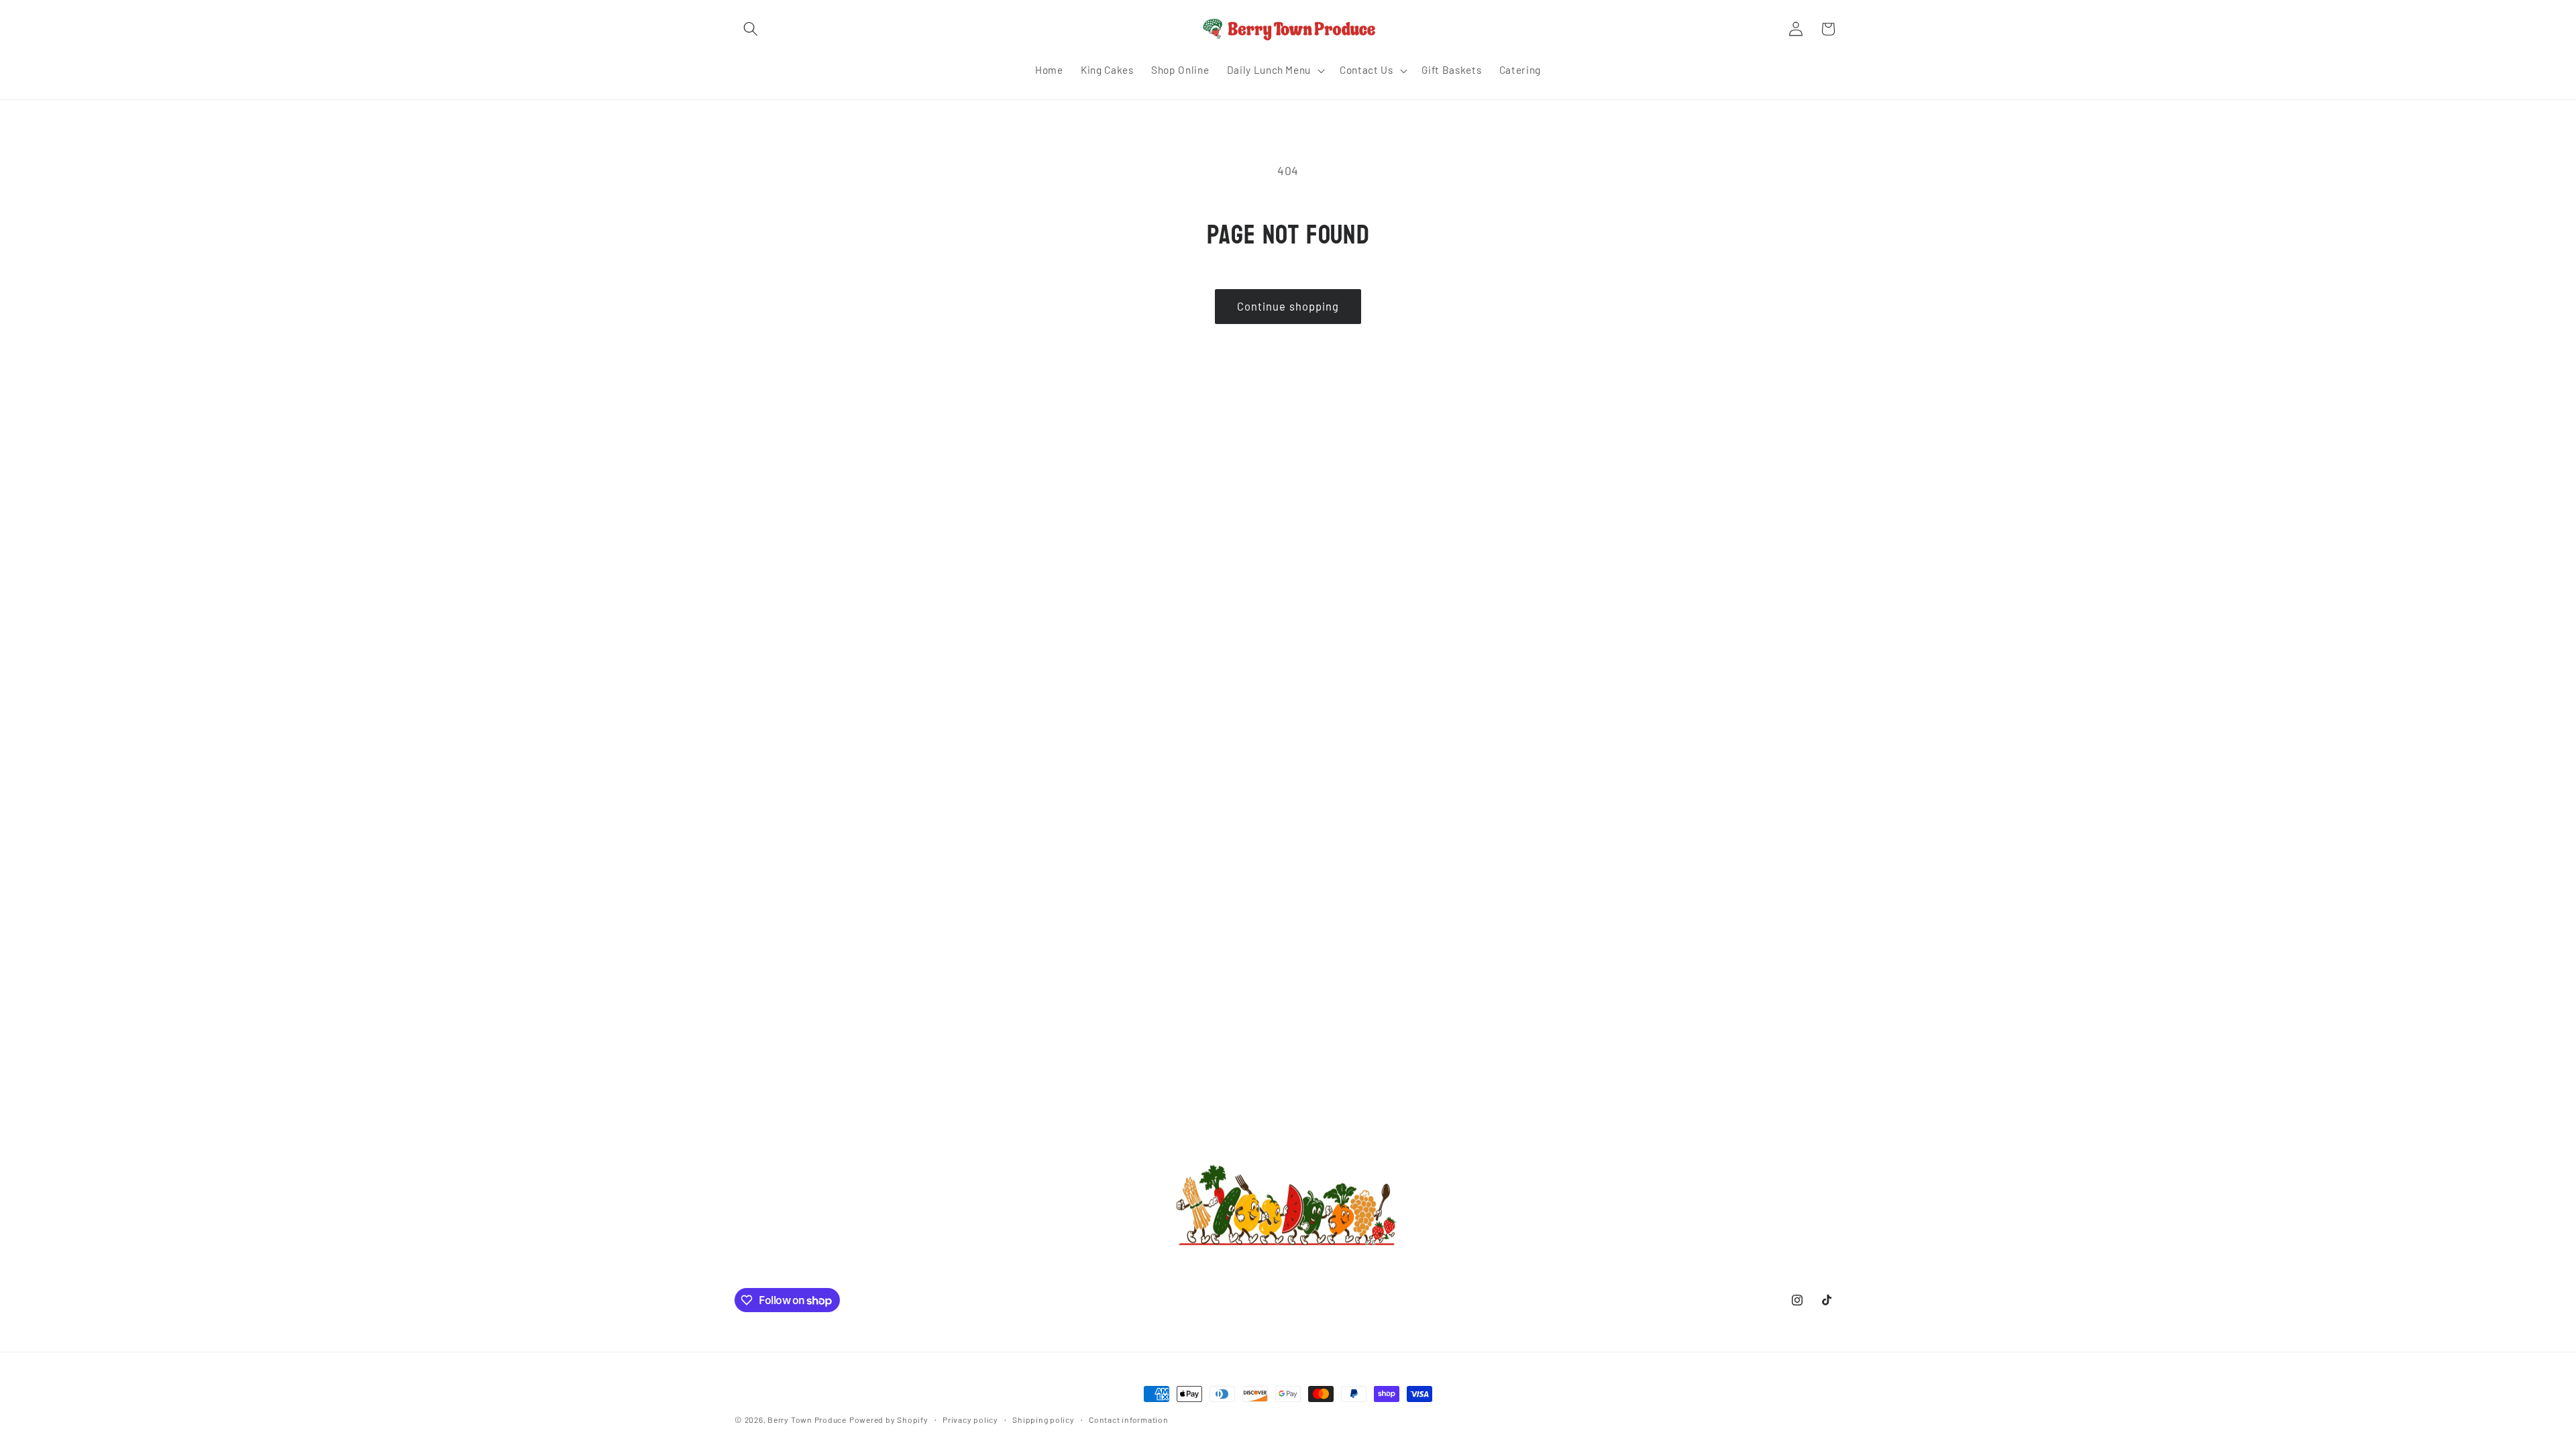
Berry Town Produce (807, 1419)
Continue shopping (1288, 306)
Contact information (1129, 1419)
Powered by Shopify (889, 1419)
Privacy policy (970, 1419)
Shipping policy (1043, 1419)
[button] (751, 29)
